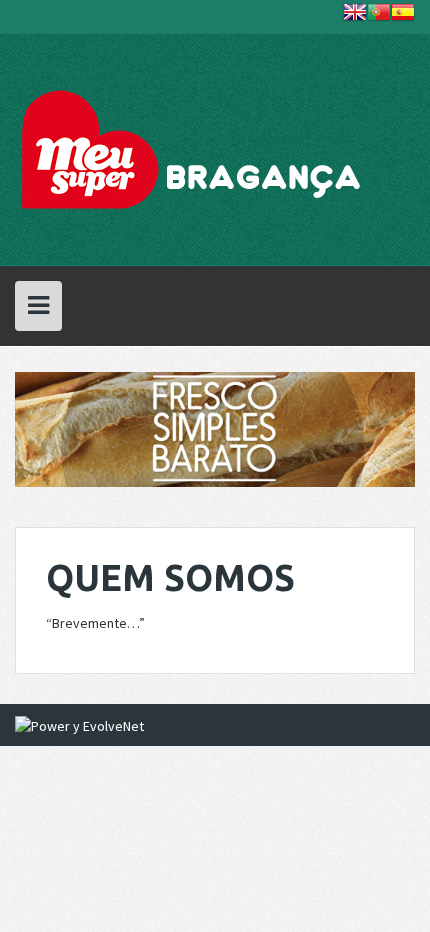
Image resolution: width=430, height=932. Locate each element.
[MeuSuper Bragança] (194, 148)
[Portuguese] (379, 16)
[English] (355, 16)
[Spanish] (403, 16)
